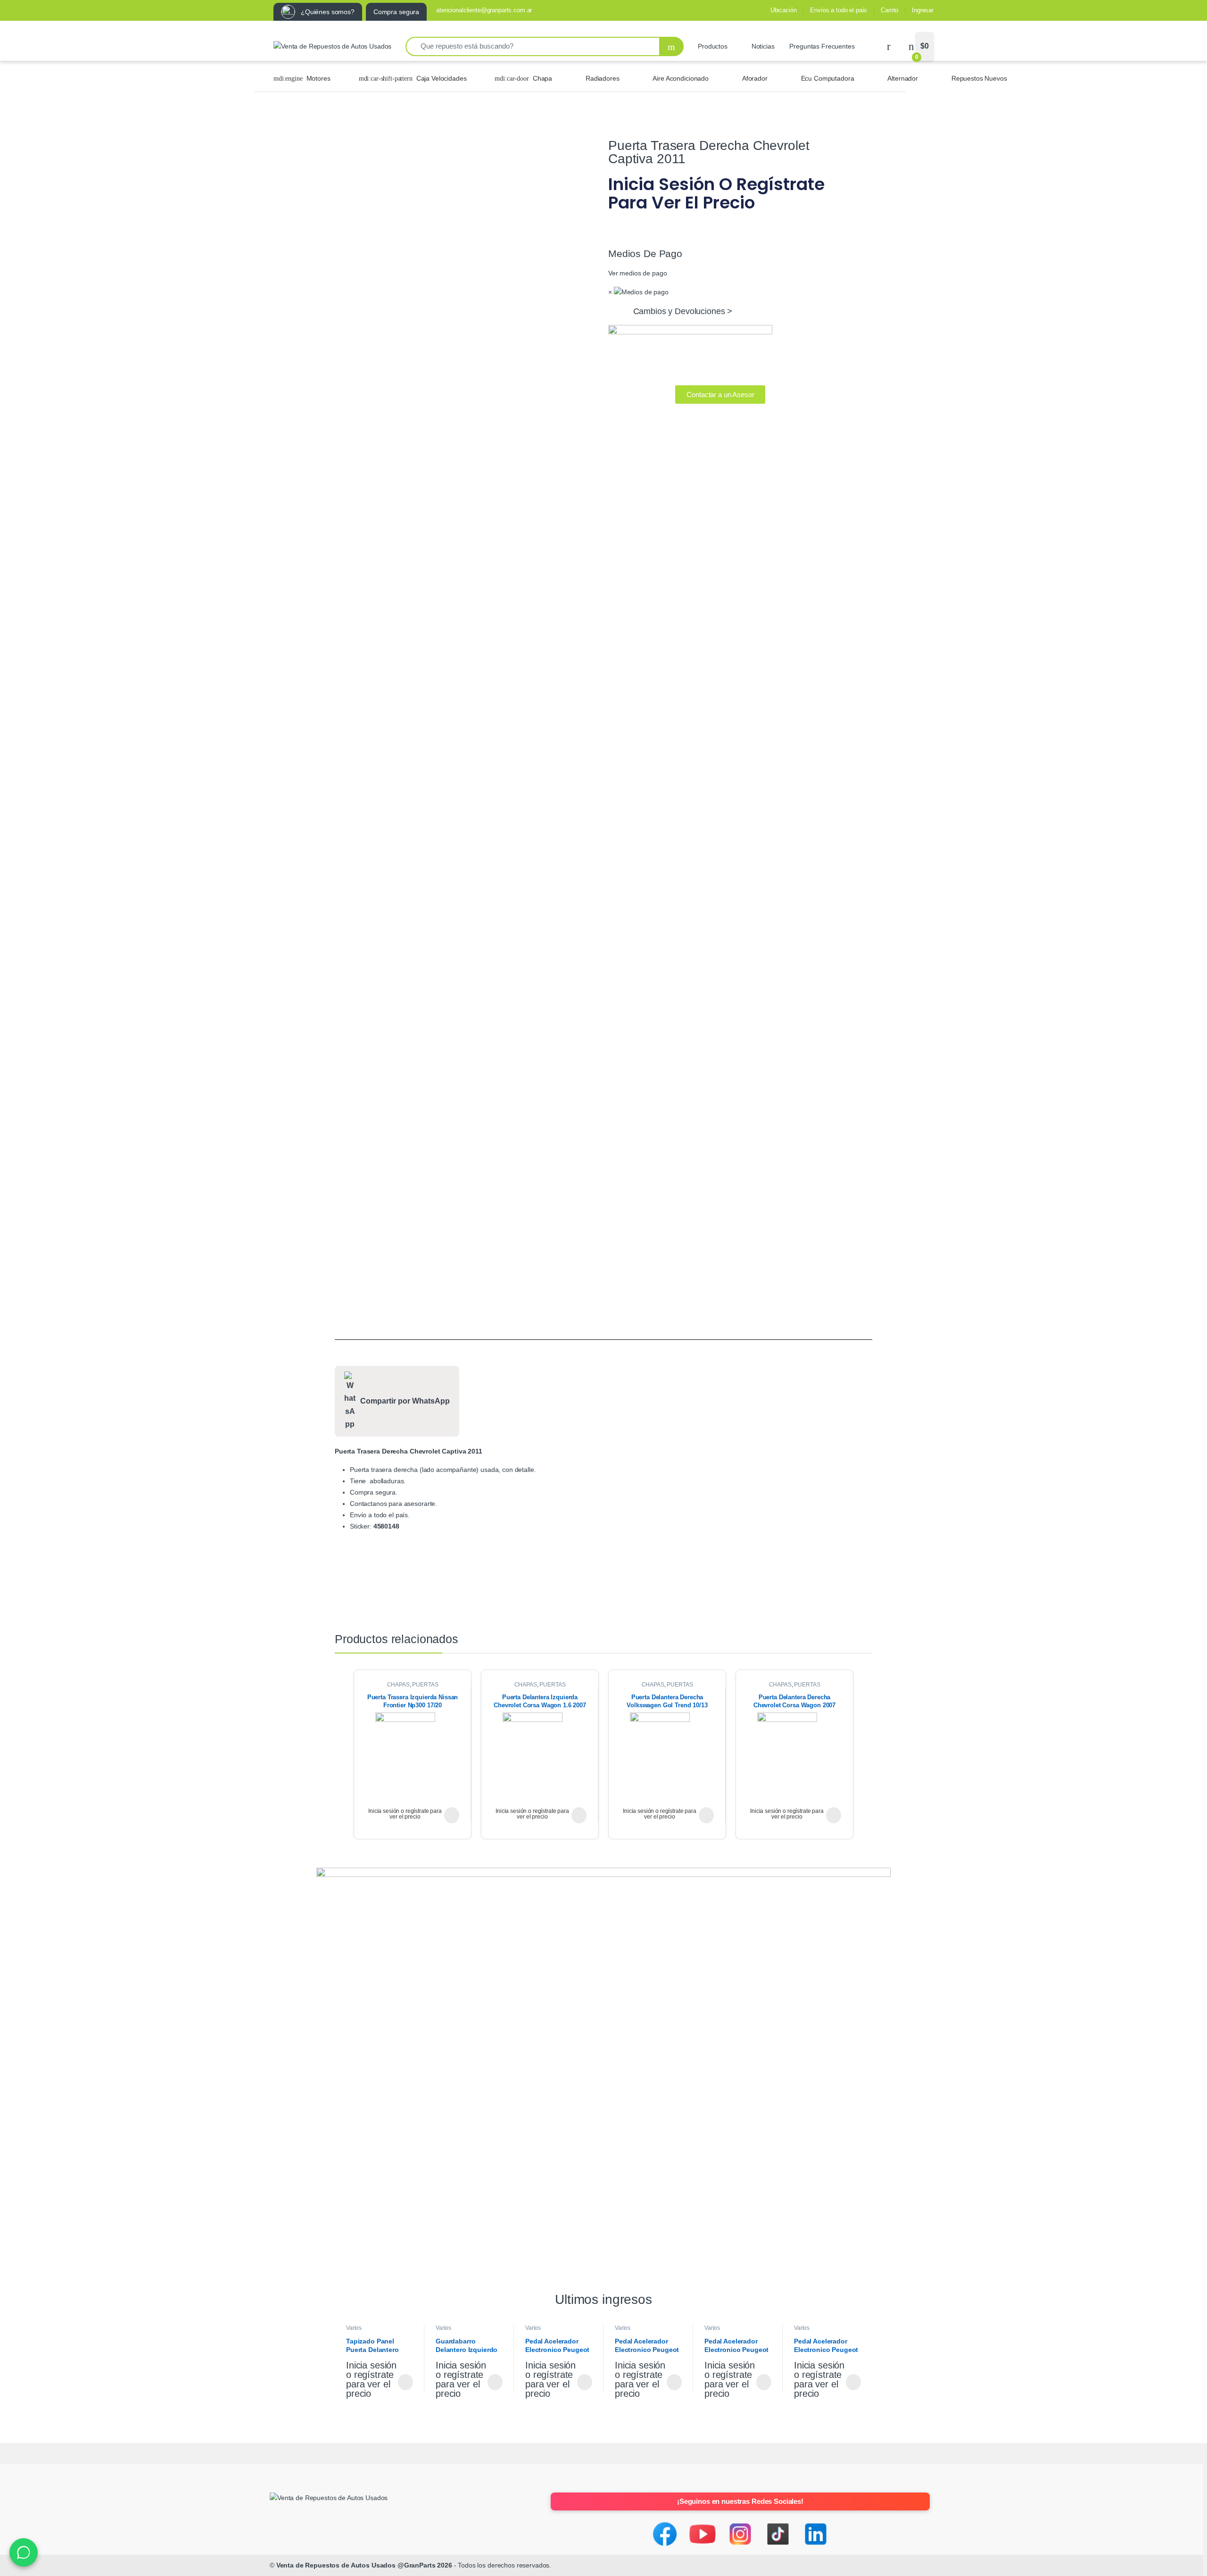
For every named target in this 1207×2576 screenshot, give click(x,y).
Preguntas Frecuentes (822, 46)
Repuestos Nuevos (979, 78)
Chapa (542, 78)
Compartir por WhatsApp (405, 1401)
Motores (318, 78)
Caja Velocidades (442, 78)
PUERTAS (425, 1685)
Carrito (889, 10)
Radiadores (603, 78)
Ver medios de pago (637, 273)
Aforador (755, 78)
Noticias (763, 46)
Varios (354, 2328)
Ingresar (923, 10)
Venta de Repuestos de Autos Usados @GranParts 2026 (364, 2565)
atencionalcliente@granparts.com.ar (484, 10)
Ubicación (784, 10)
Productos (713, 46)
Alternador (903, 78)
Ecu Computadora (828, 78)
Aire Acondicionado (680, 78)
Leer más (452, 1815)
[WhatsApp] (24, 2552)
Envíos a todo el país (839, 10)
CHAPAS (398, 1685)
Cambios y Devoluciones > (683, 311)
